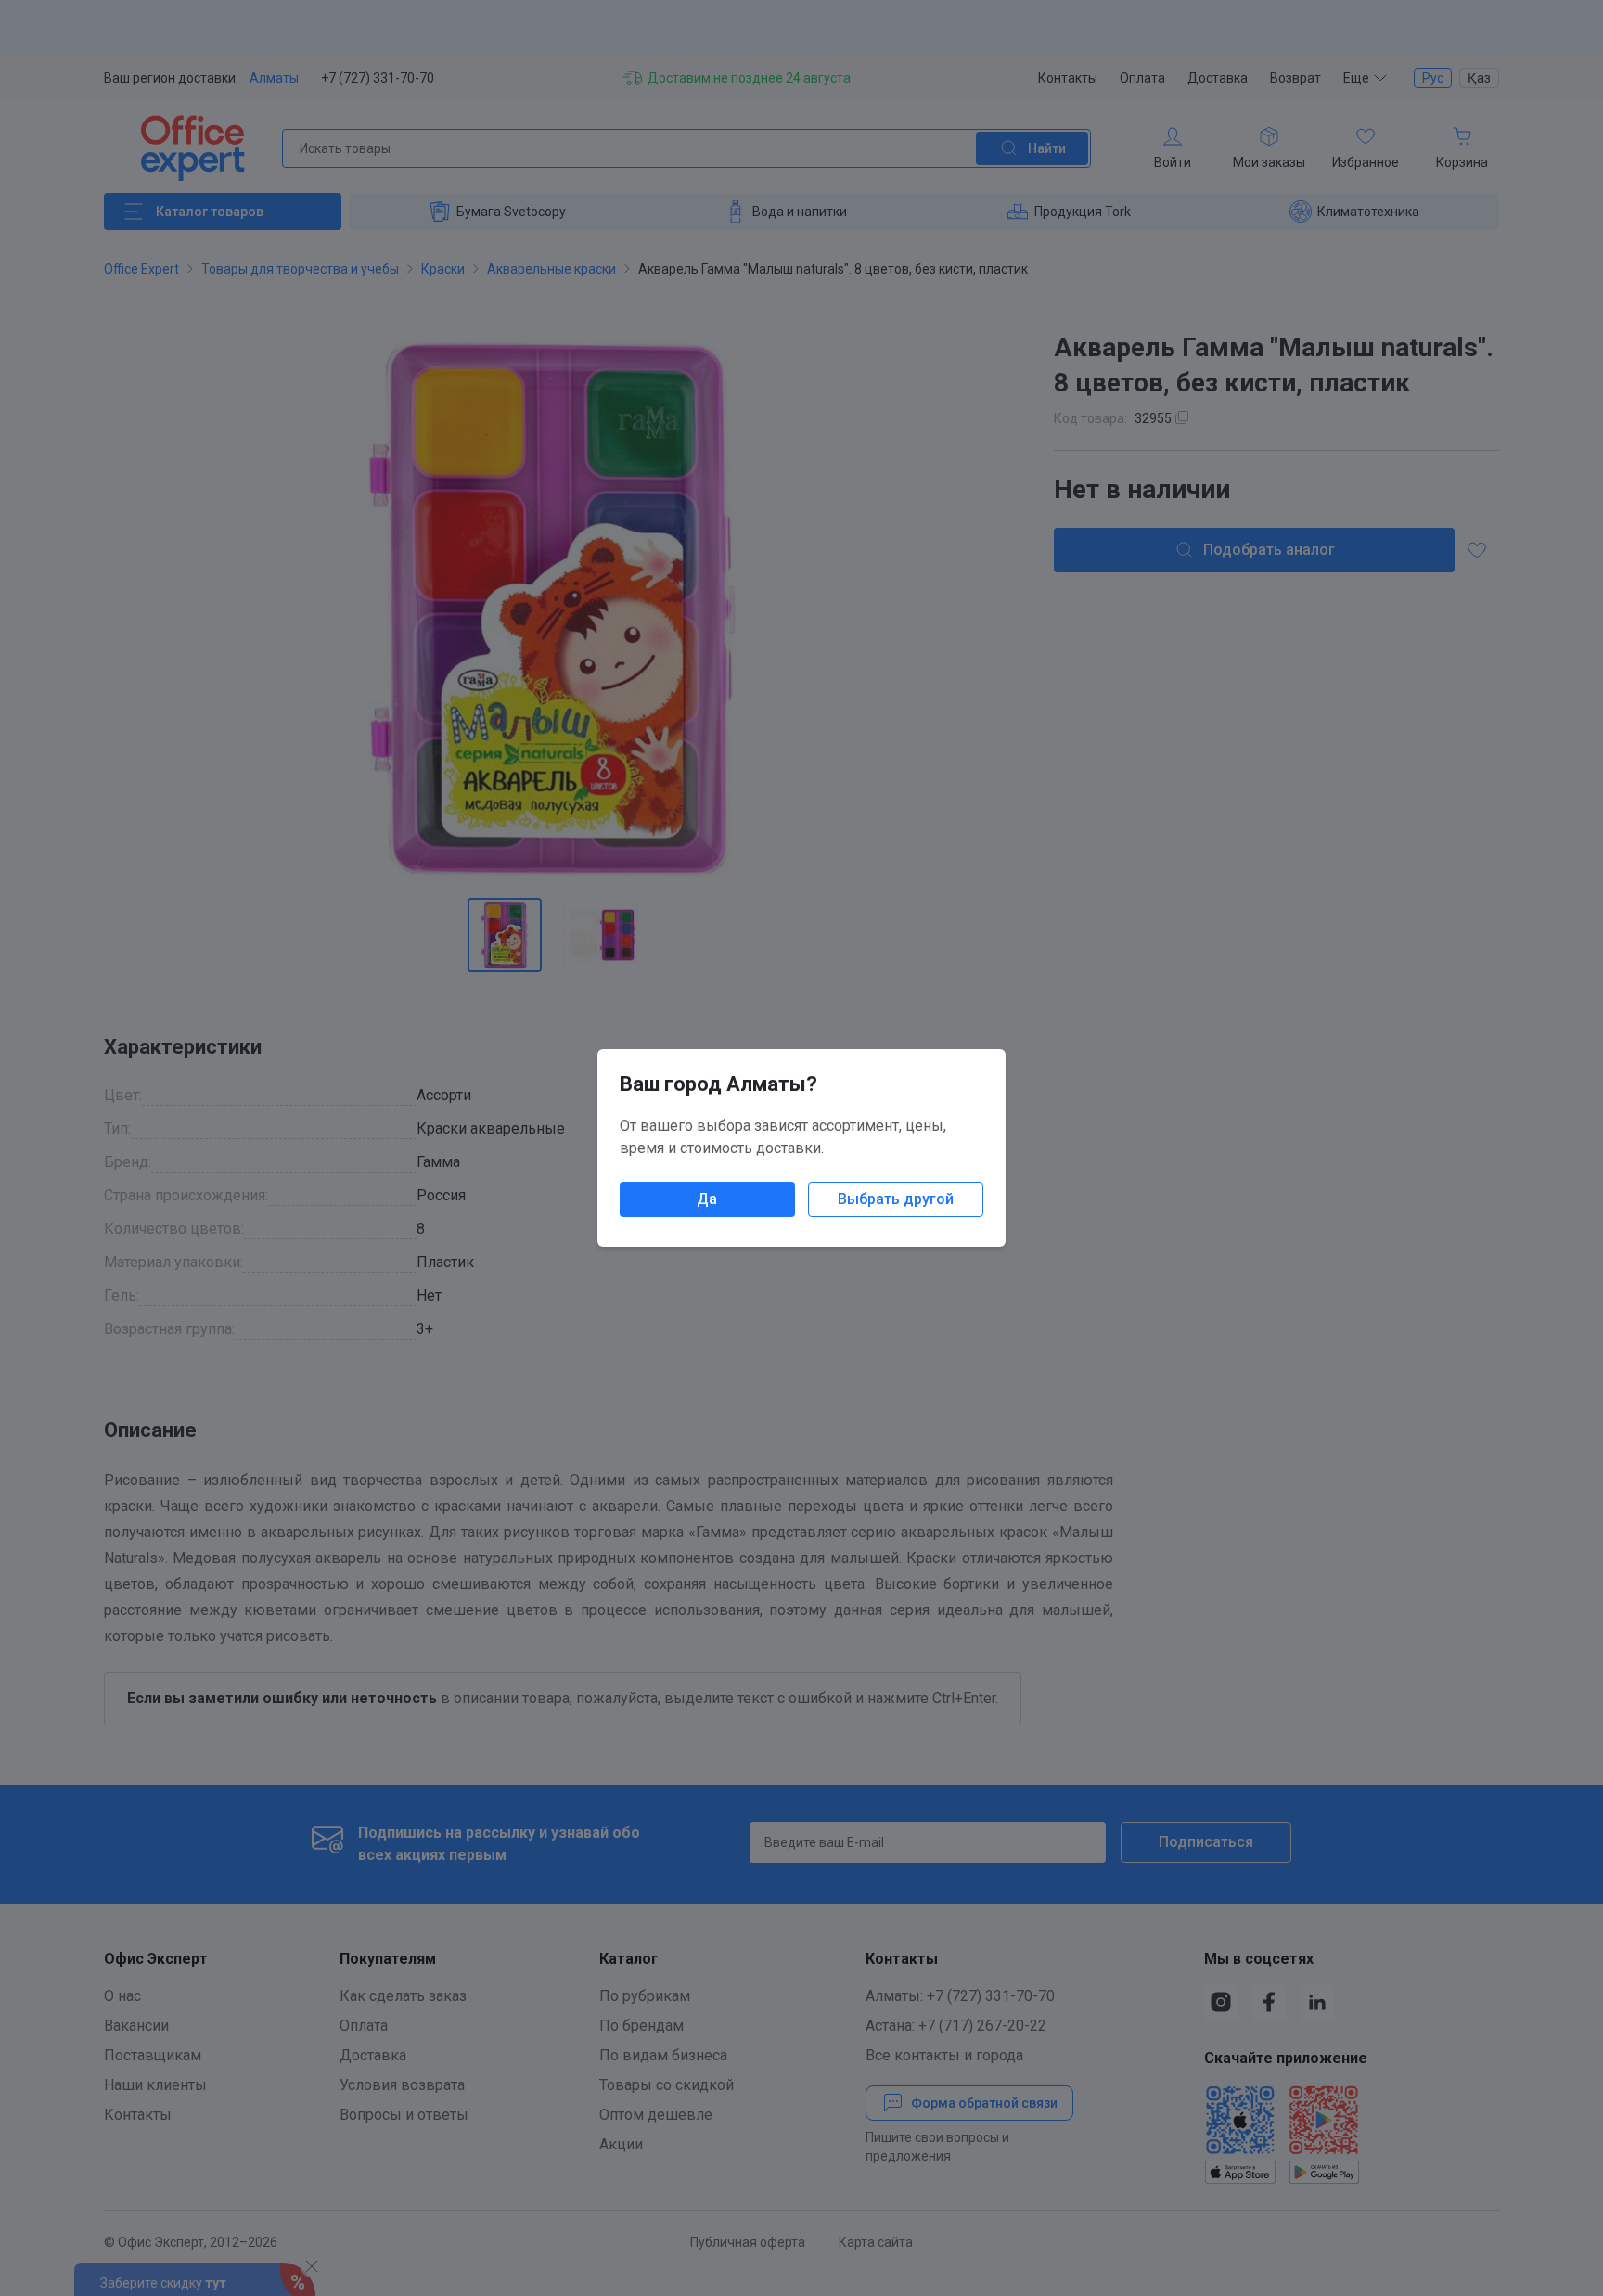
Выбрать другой (896, 1199)
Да (707, 1199)
